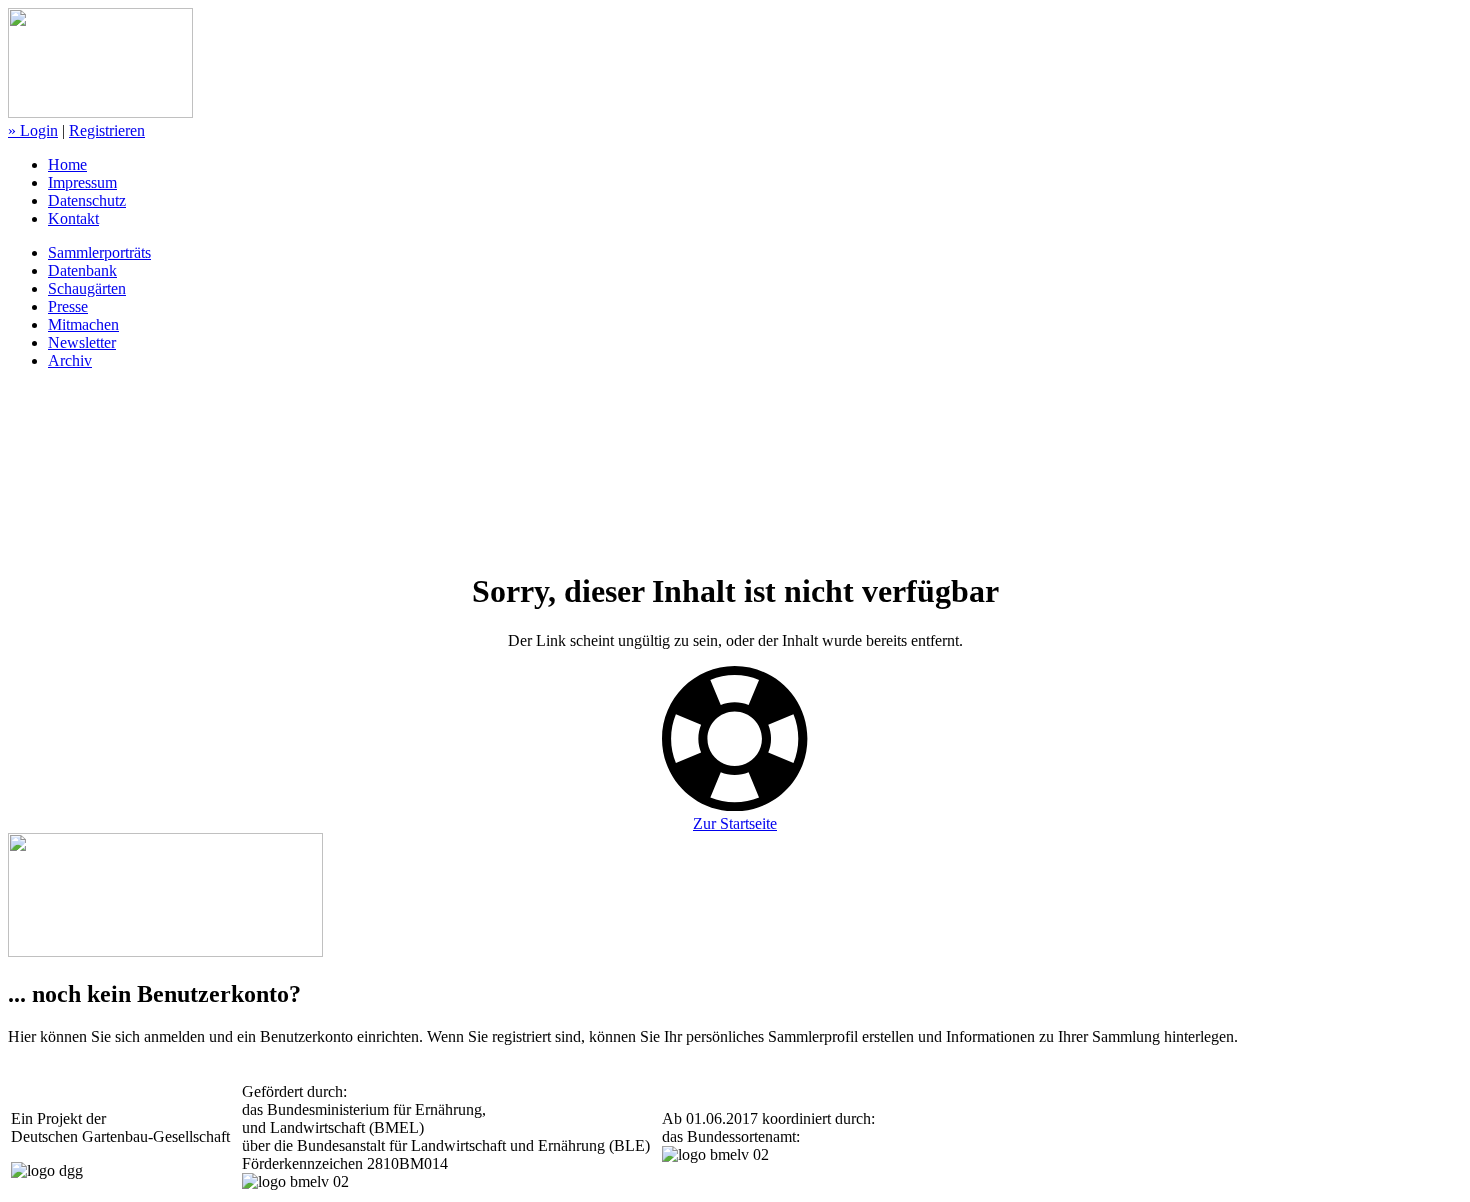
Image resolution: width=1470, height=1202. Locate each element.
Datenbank (82, 270)
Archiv (70, 360)
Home (67, 164)
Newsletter (82, 342)
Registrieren (107, 130)
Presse (68, 306)
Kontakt (73, 218)
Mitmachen (83, 324)
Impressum (82, 182)
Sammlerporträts (99, 252)
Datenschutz (87, 200)
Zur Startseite (735, 823)
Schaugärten (87, 288)
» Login (33, 130)
